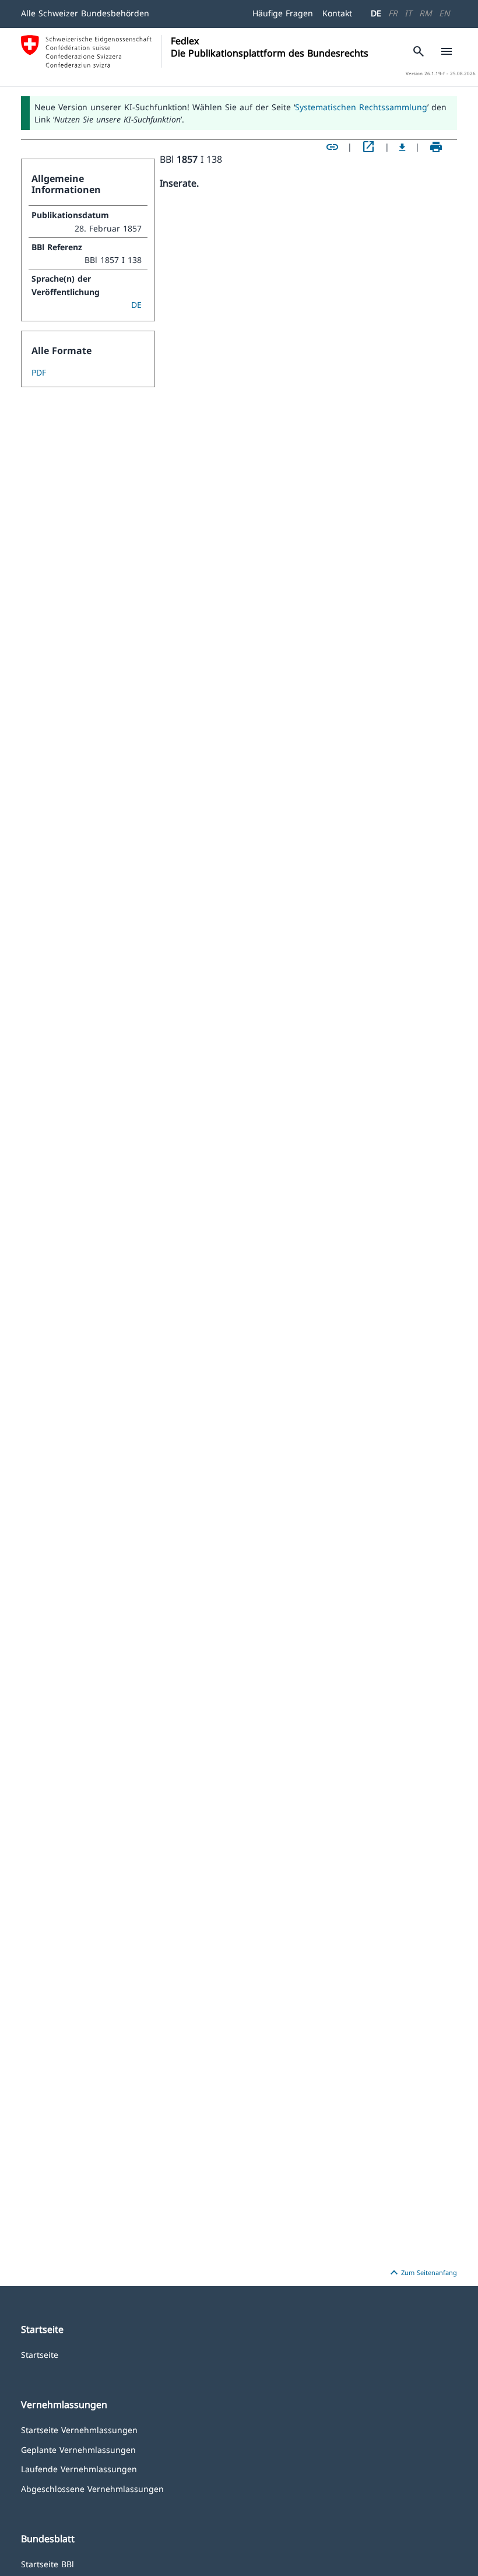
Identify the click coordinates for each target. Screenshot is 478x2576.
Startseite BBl (48, 2563)
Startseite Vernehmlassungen (79, 2429)
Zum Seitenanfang (422, 2273)
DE (376, 13)
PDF (39, 372)
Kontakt (337, 13)
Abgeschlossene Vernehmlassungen (92, 2488)
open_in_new (368, 147)
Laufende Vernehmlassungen (79, 2468)
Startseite (40, 2354)
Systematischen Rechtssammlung (361, 107)
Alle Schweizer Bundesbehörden (85, 13)
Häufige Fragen (283, 13)
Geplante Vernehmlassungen (78, 2449)
